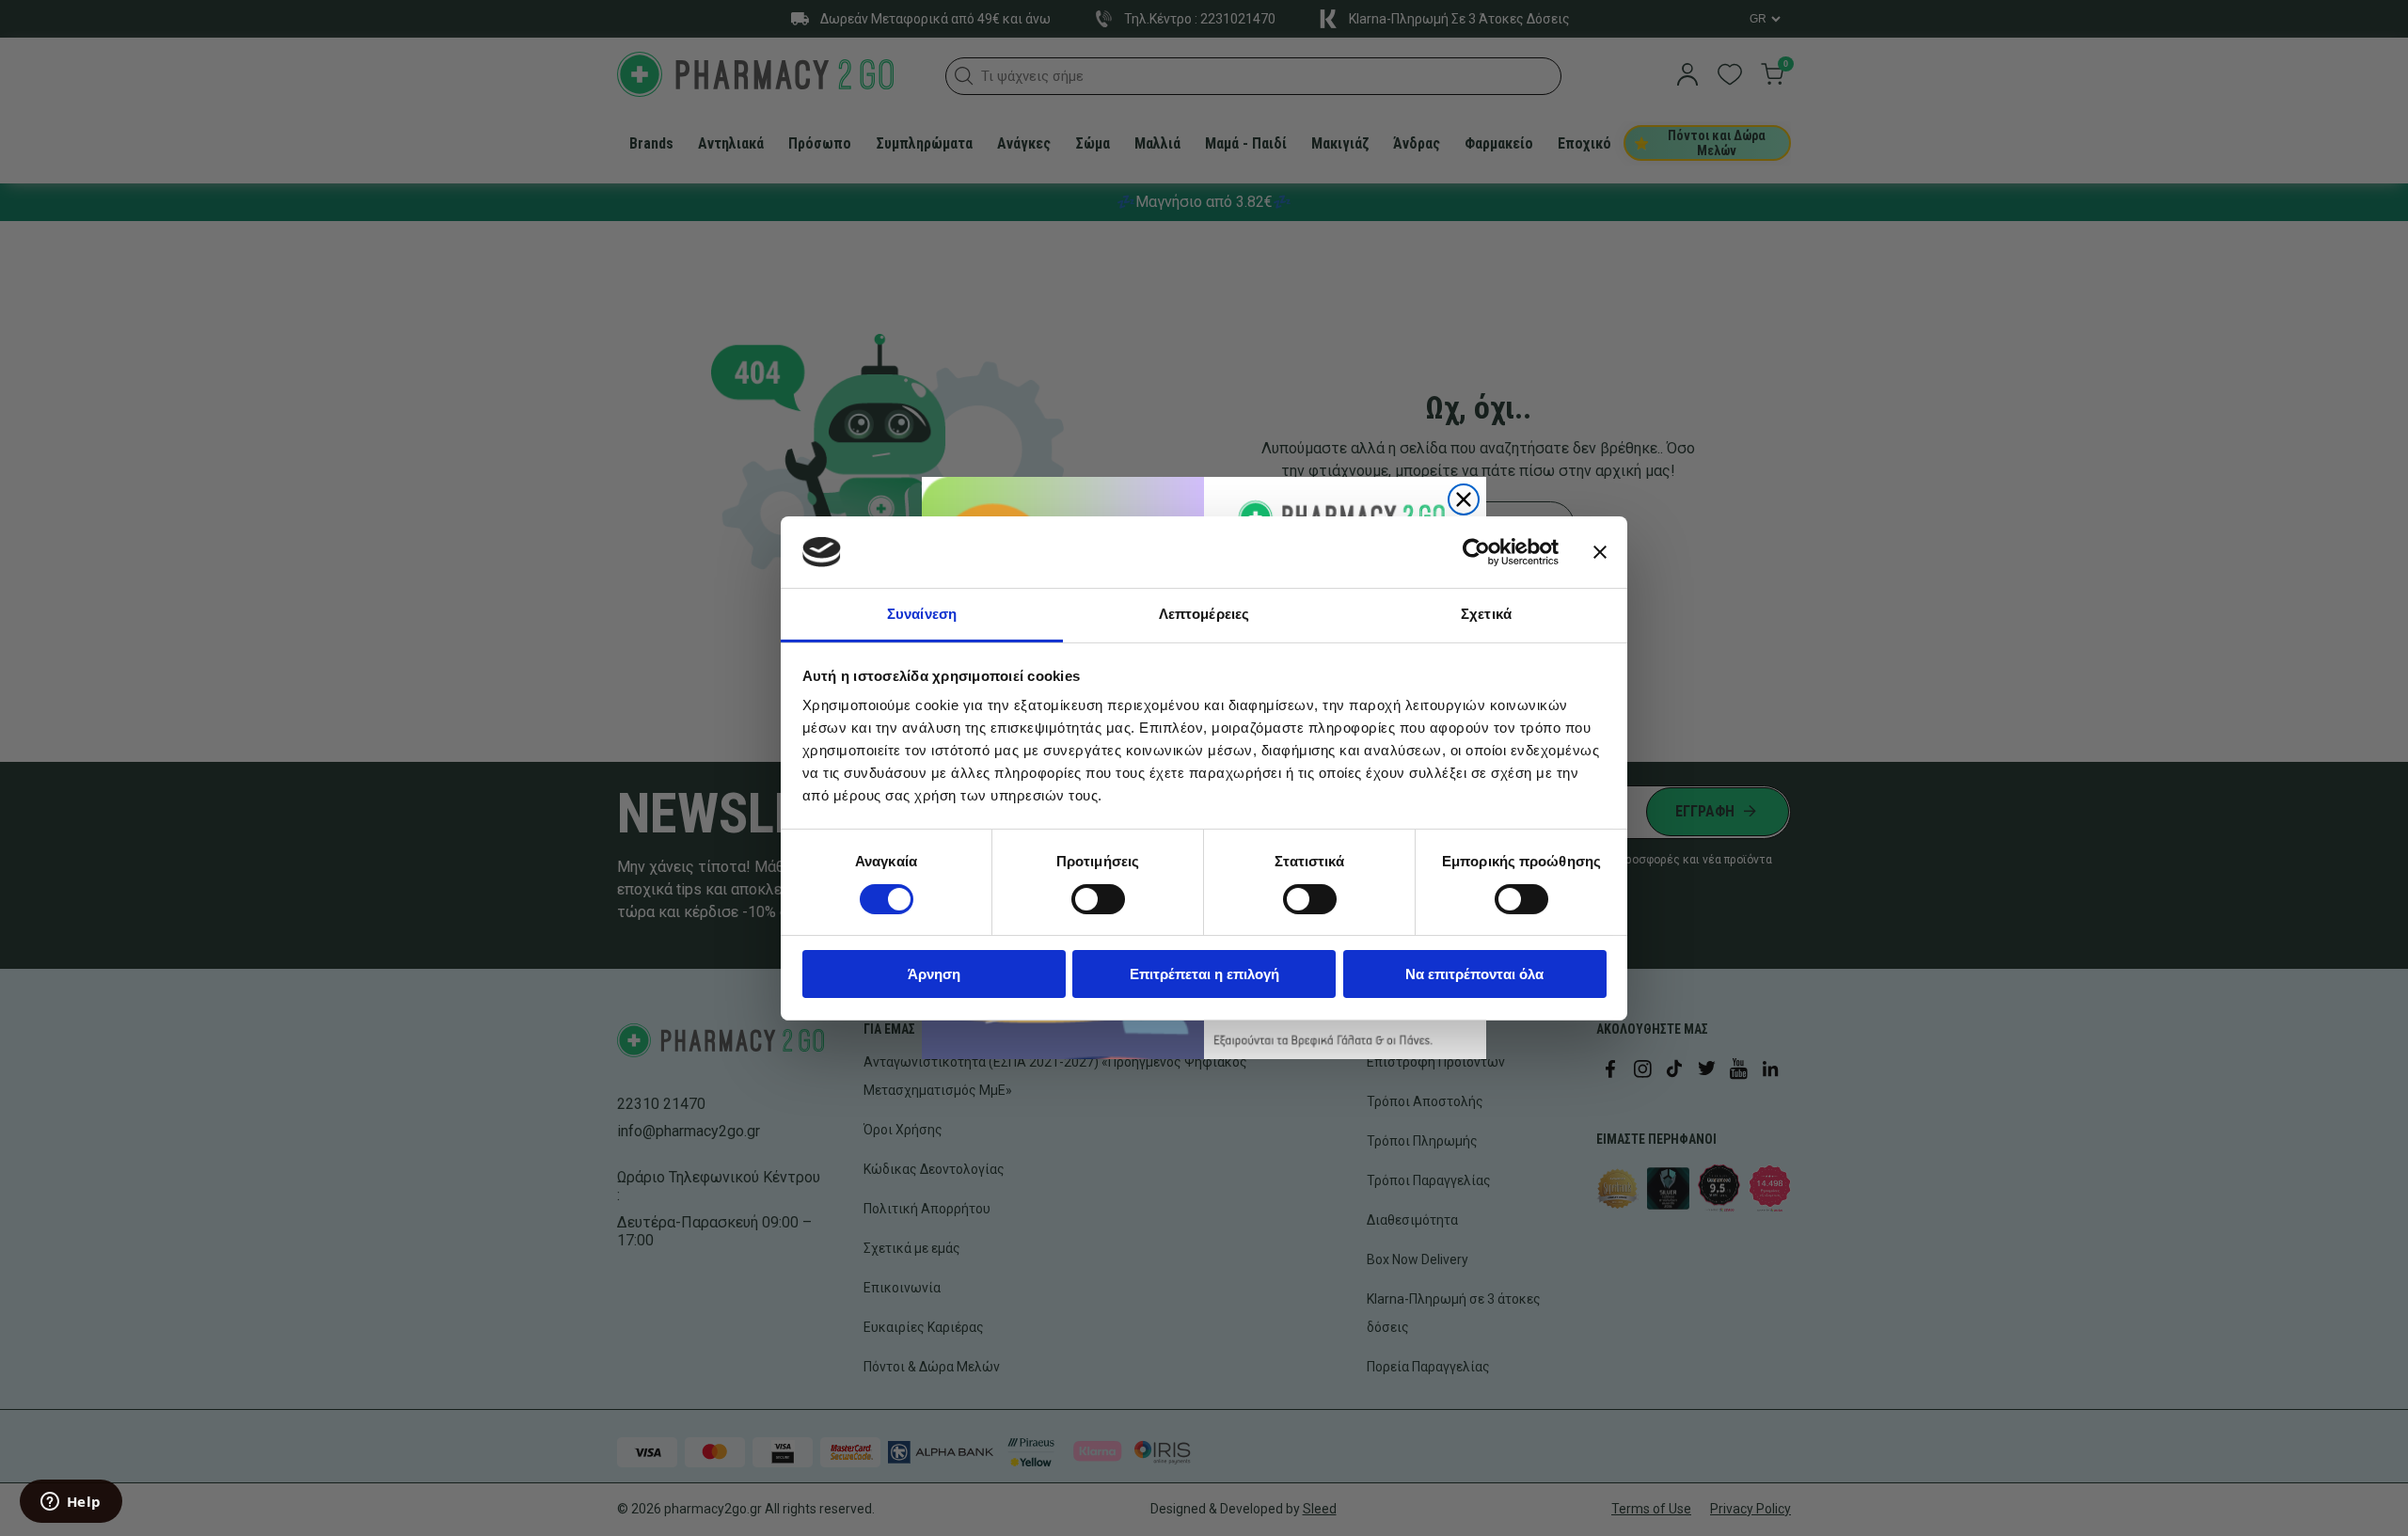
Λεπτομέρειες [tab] (1204, 614)
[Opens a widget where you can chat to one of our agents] (71, 1503)
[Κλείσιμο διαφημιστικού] (1600, 552)
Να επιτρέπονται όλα (1474, 974)
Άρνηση (934, 974)
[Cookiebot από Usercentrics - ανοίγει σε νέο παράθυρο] (1476, 552)
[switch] (1098, 899)
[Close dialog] (1464, 499)
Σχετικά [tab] (1486, 614)
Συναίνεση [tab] (922, 614)
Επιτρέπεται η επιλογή (1204, 974)
